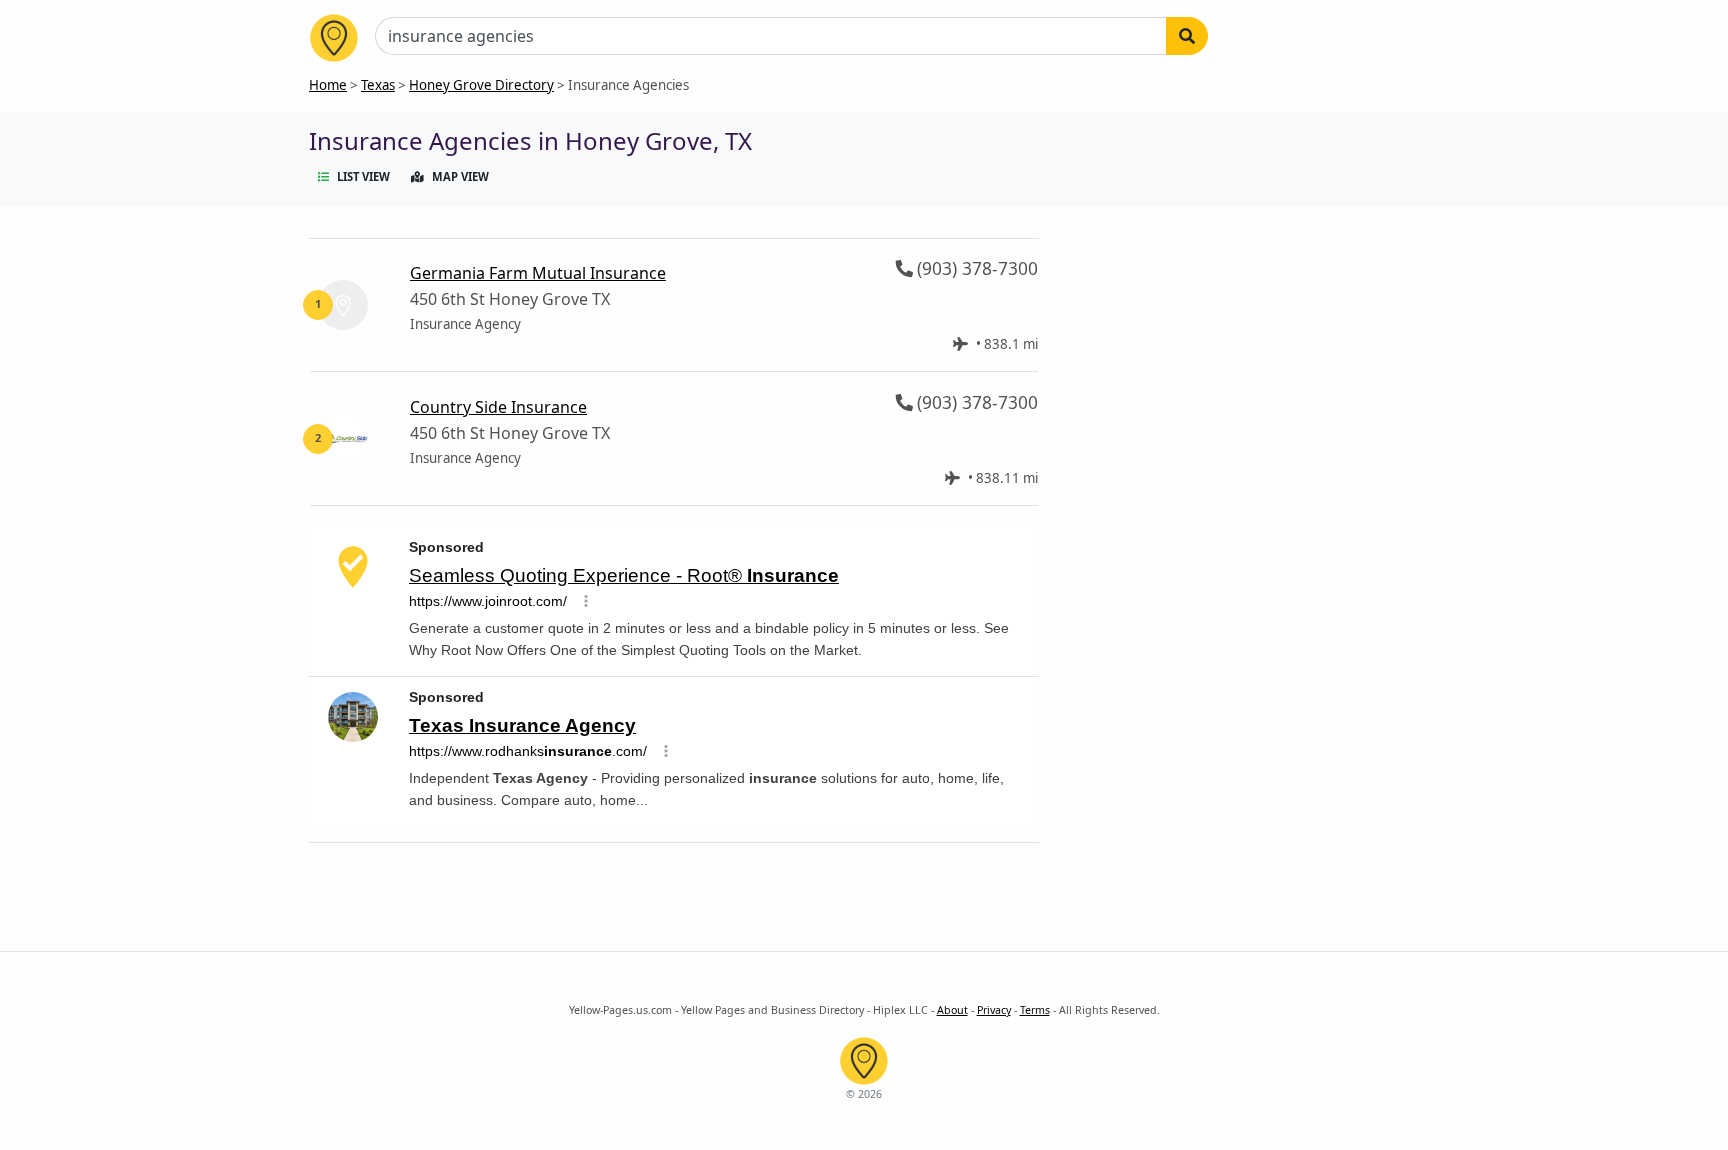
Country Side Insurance (498, 407)
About (952, 1010)
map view (460, 176)
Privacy (994, 1010)
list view (363, 176)
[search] (1187, 36)
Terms (1035, 1010)
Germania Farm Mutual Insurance (538, 273)
